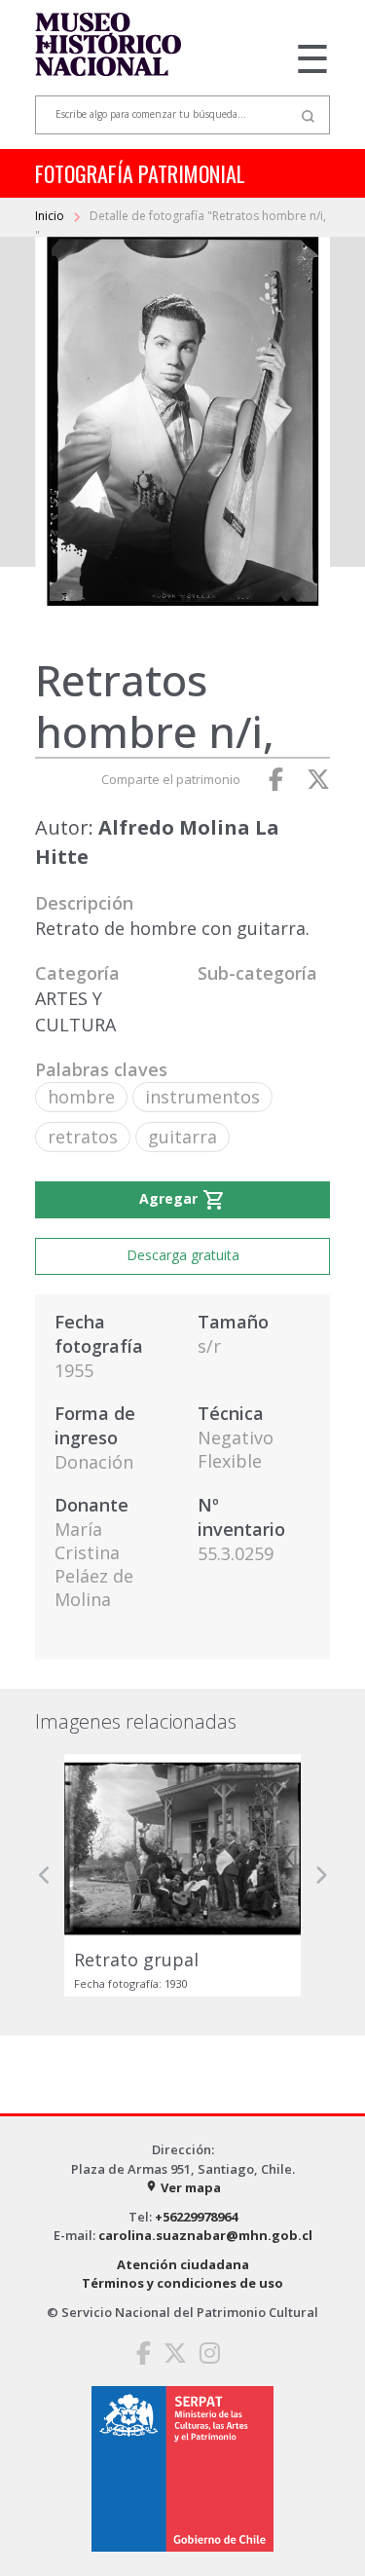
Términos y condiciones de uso (182, 2283)
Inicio (51, 216)
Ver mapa (183, 2187)
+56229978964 (196, 2217)
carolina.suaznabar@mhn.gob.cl (205, 2235)
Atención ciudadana (183, 2264)
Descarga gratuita (183, 1255)
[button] (45, 1875)
